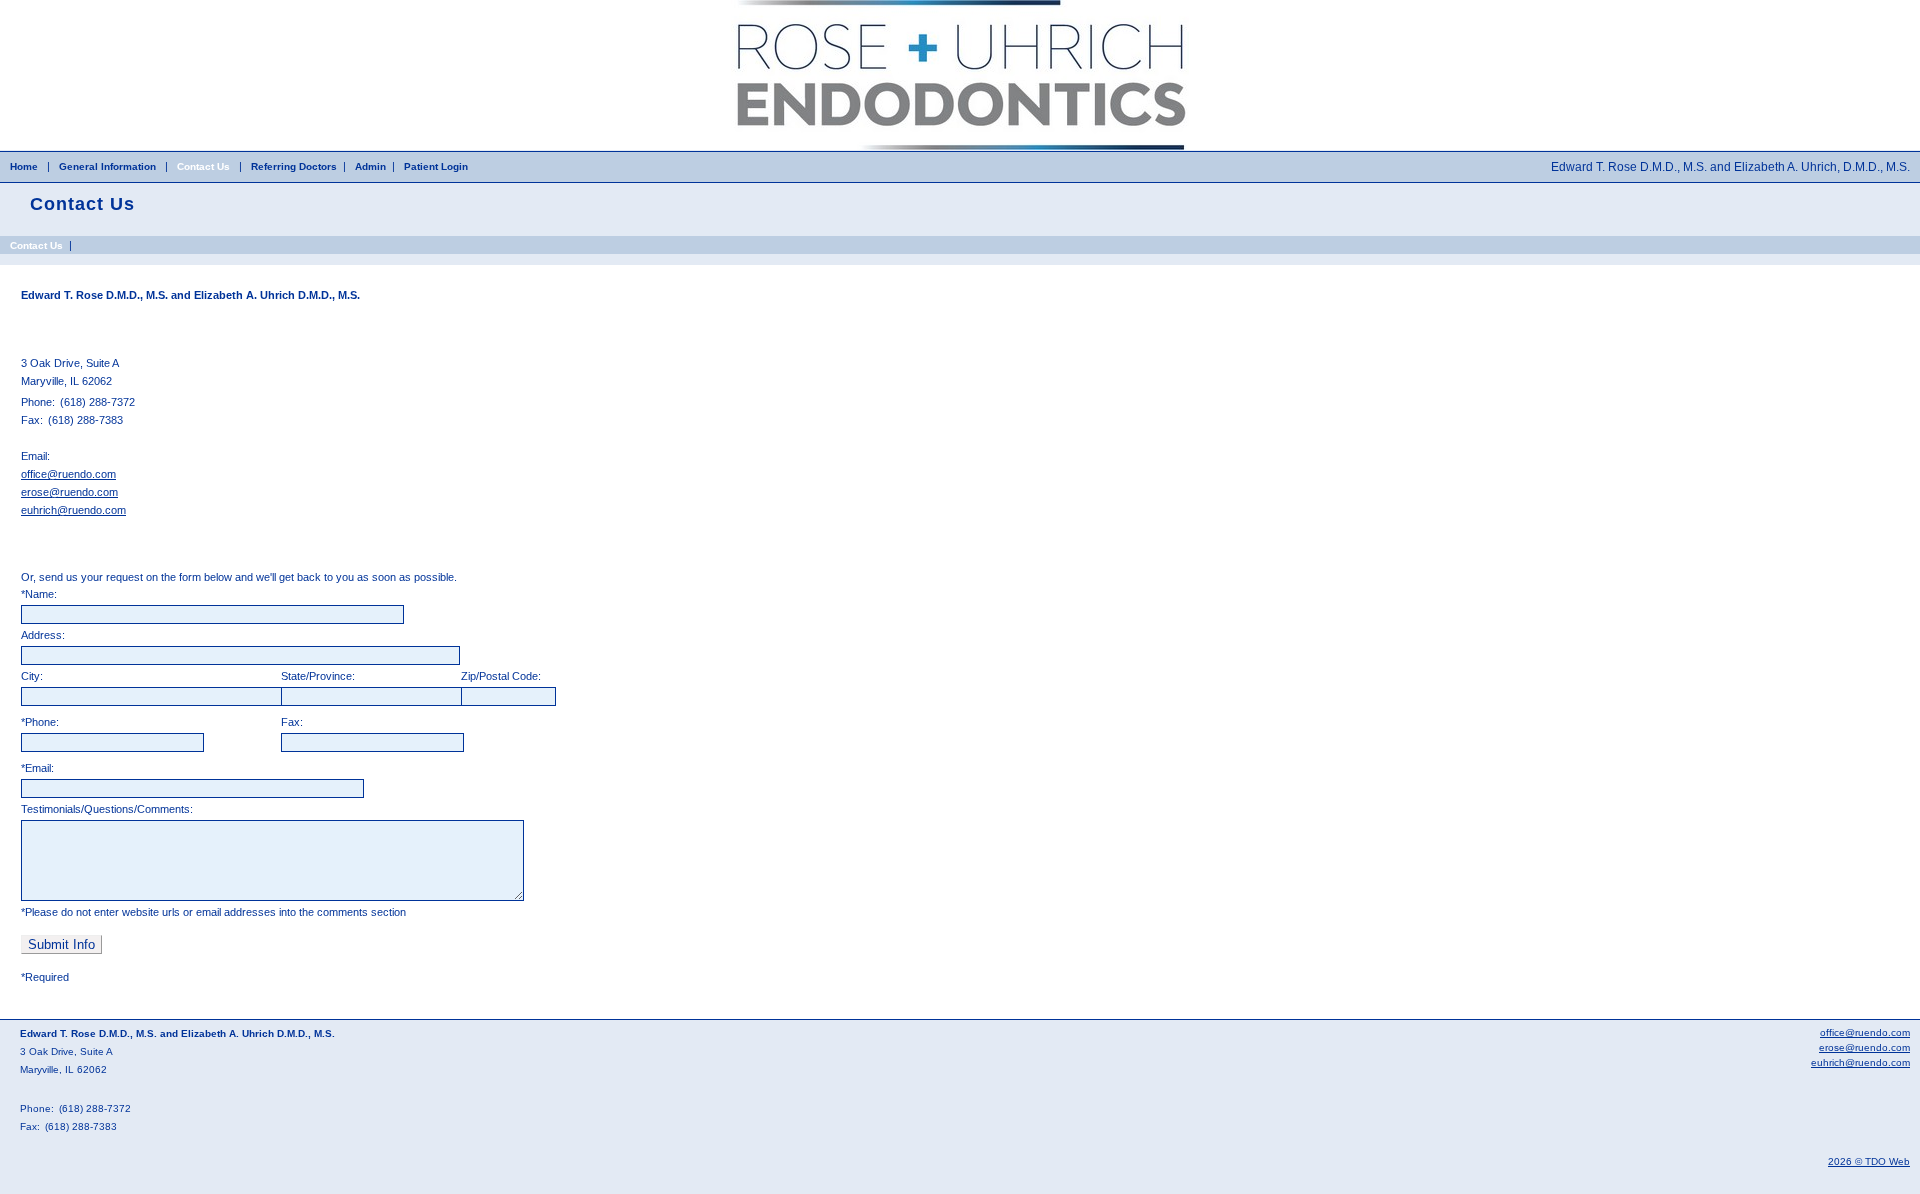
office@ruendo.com (68, 474)
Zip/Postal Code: (501, 676)
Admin (370, 166)
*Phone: (40, 722)
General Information (107, 166)
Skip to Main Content (50, 6)
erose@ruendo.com (69, 492)
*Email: (37, 768)
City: (32, 676)
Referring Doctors (294, 166)
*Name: (39, 594)
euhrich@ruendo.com (73, 510)
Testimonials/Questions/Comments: (107, 809)
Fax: (292, 722)
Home (24, 166)
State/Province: (318, 676)
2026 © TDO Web (1869, 1161)
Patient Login (436, 166)
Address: (43, 635)
